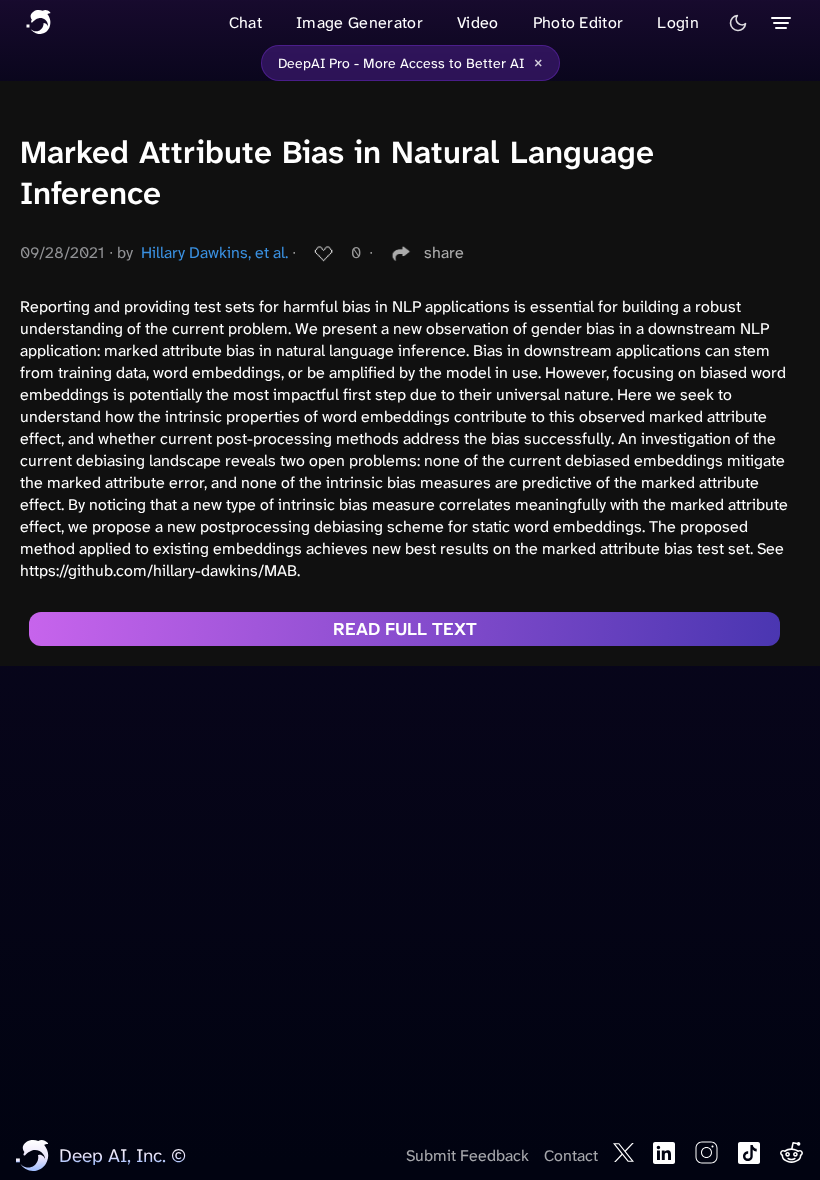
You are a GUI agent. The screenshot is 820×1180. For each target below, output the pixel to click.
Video (478, 22)
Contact (571, 1155)
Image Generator (359, 22)
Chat (245, 22)
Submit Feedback (467, 1155)
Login (678, 22)
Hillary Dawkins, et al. (214, 252)
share (444, 252)
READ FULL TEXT (405, 629)
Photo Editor (578, 22)
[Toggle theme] (738, 23)
